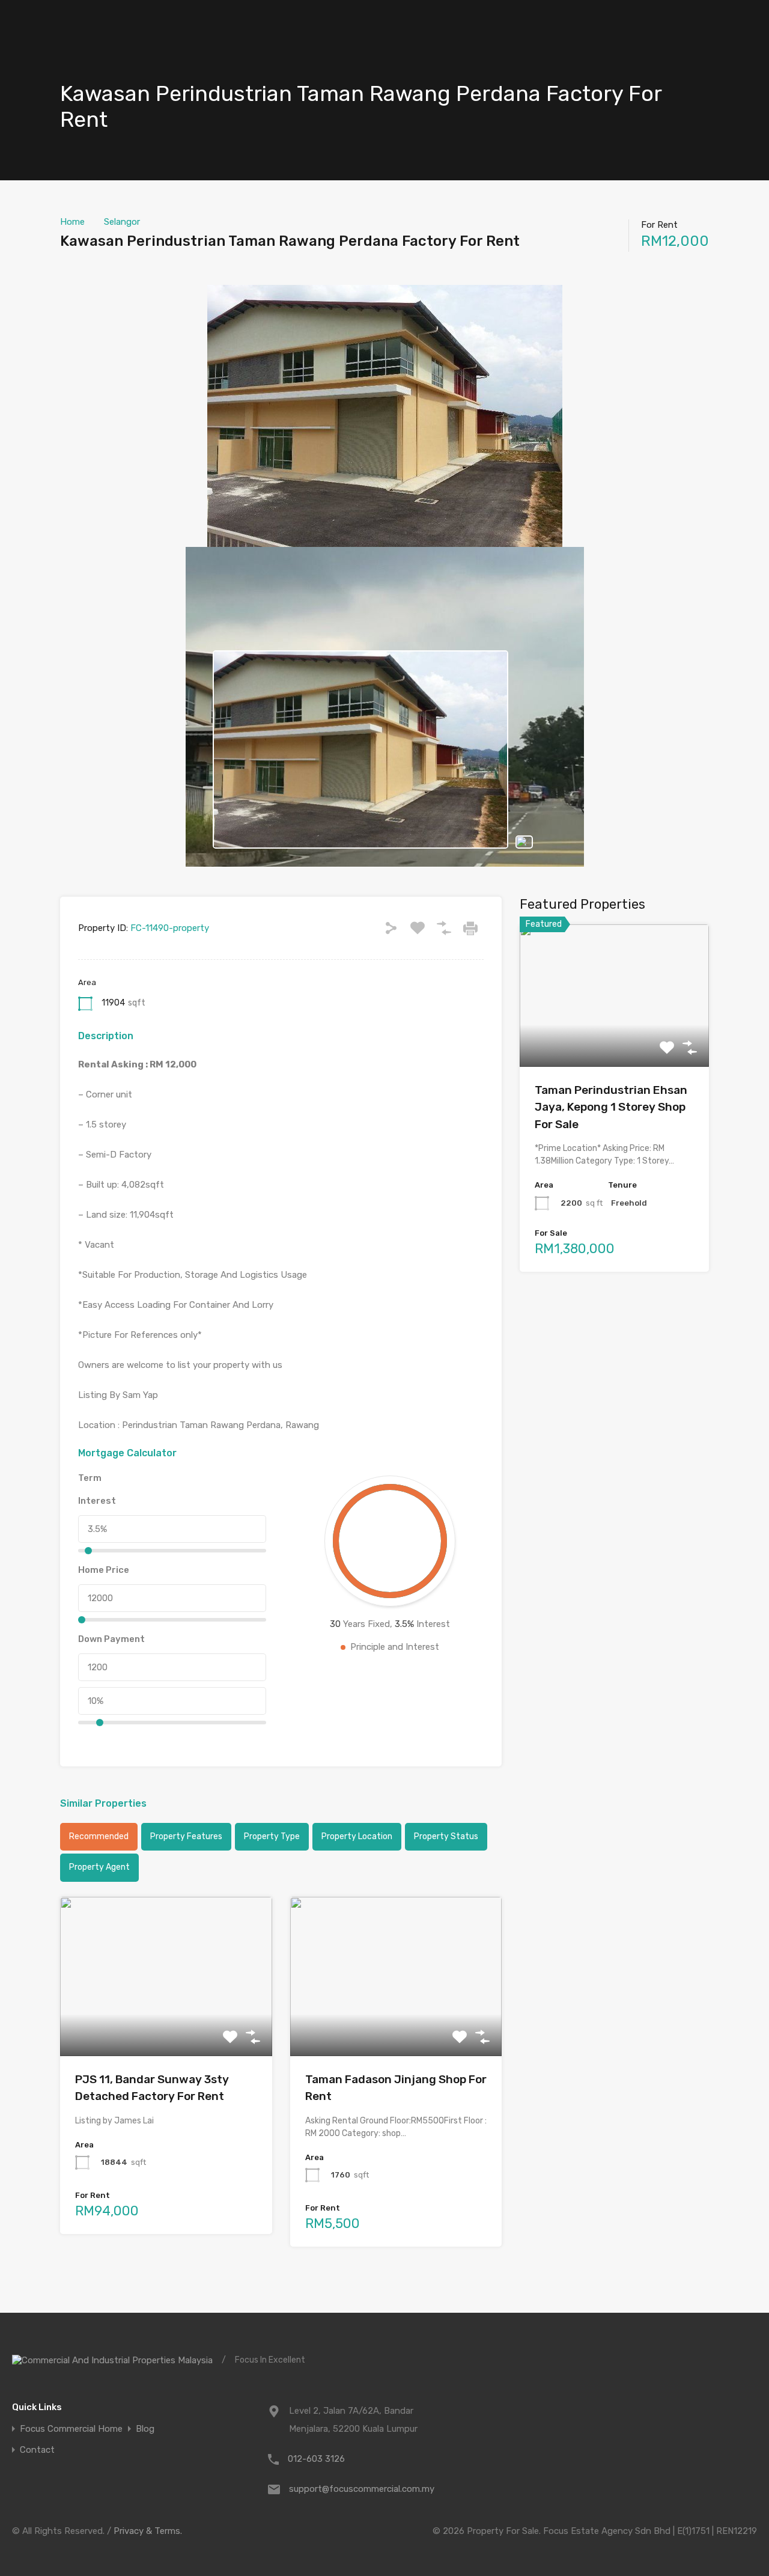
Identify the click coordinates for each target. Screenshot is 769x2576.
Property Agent (99, 1867)
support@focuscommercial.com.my (362, 2489)
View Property (166, 2024)
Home (72, 222)
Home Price (104, 1570)
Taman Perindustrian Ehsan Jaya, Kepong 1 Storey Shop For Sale (611, 1107)
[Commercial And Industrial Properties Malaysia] (112, 2360)
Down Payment (111, 1639)
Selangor (122, 222)
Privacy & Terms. (148, 2531)
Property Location (357, 1836)
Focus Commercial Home (71, 2429)
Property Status (446, 1836)
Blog (145, 2429)
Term (90, 1478)
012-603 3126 (316, 2459)
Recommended (99, 1836)
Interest (97, 1501)
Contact (37, 2450)
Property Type (272, 1836)
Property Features (186, 1836)
